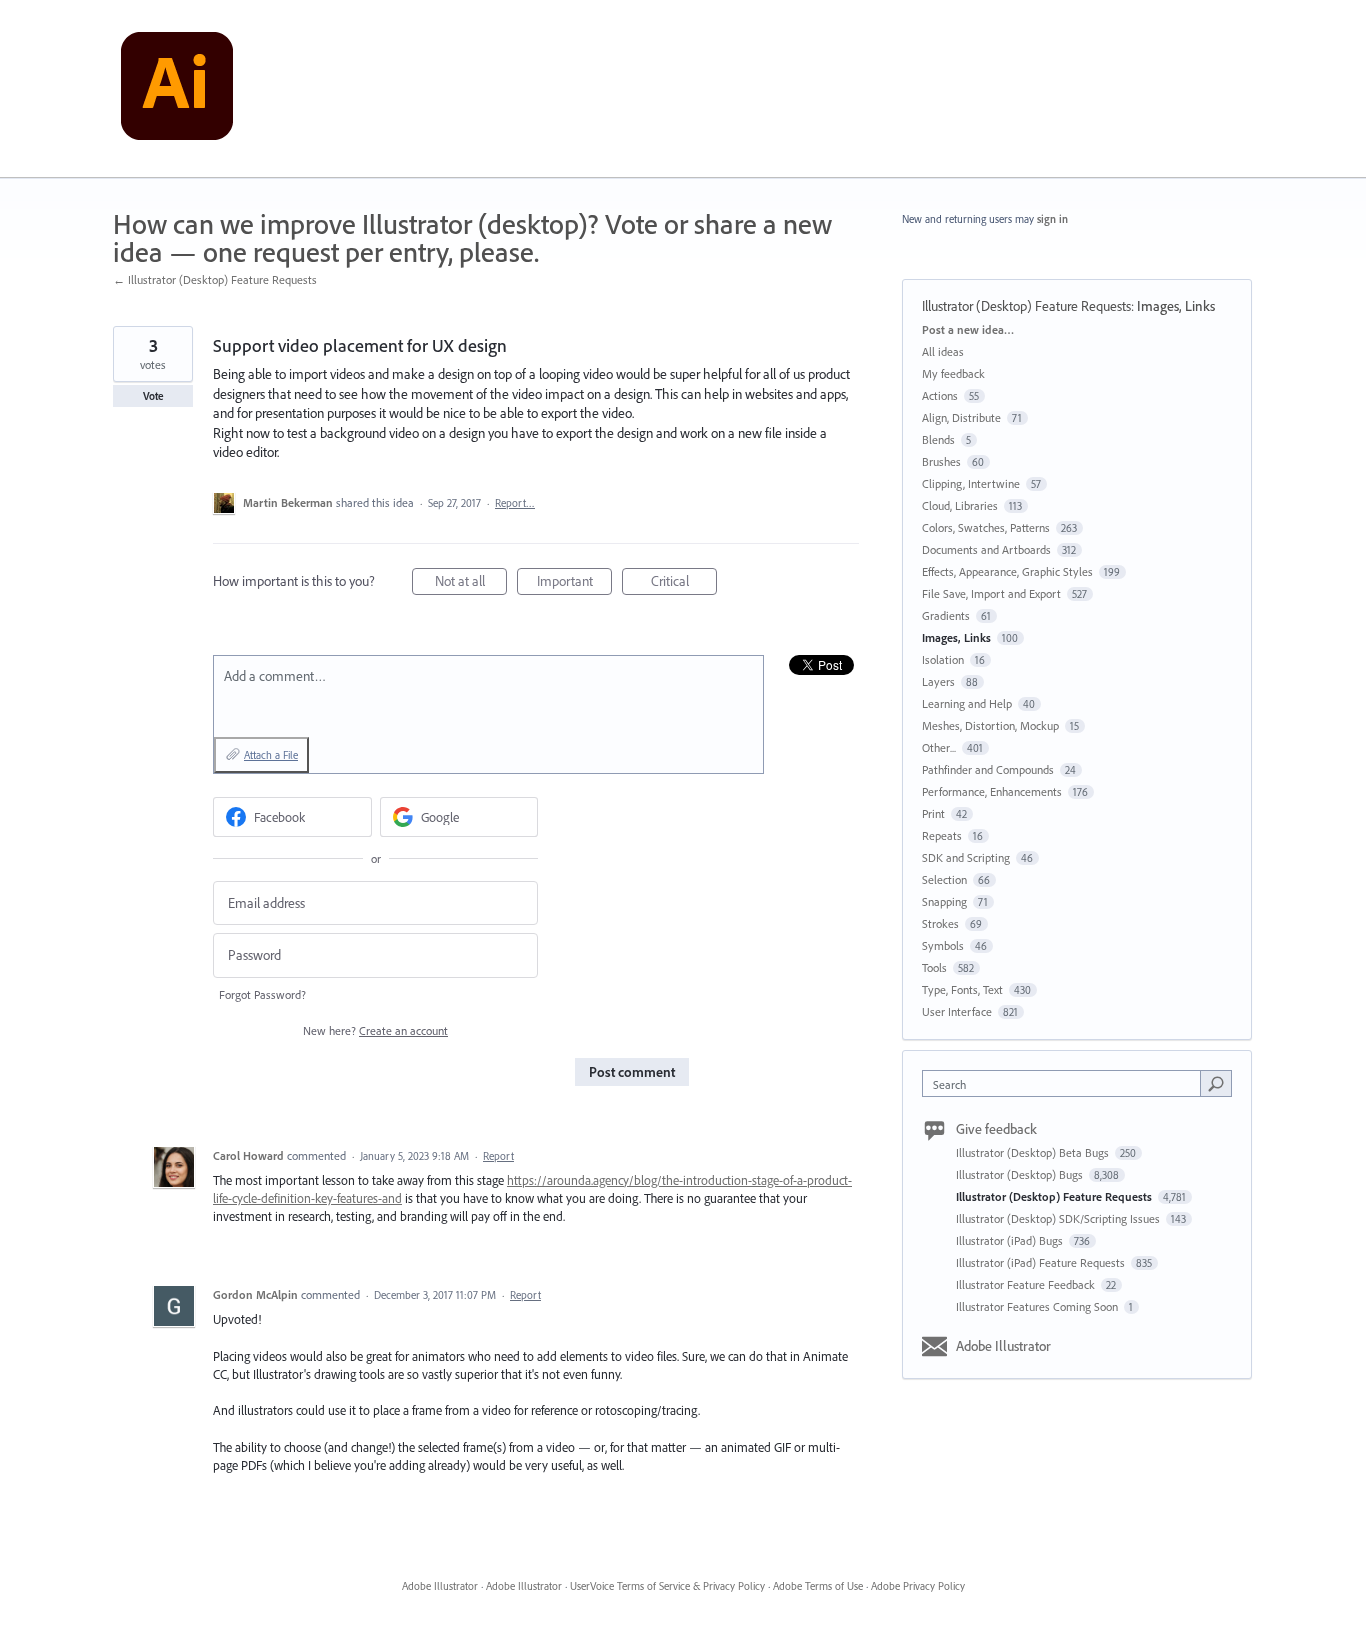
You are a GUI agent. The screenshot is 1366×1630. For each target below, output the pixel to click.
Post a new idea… (968, 329)
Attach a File (271, 755)
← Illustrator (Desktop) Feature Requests (215, 279)
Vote (153, 396)
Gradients (946, 615)
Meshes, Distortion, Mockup (990, 725)
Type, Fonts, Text (962, 989)
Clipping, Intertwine (971, 483)
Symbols (943, 945)
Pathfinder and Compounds (988, 769)
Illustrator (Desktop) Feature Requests (1026, 306)
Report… (515, 503)
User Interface (957, 1011)
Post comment (632, 1072)
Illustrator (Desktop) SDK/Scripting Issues (1059, 1218)
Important (574, 583)
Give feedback (996, 1129)
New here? (375, 1030)
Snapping (944, 901)
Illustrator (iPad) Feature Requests (1042, 1262)
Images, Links (1176, 306)
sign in (1052, 219)
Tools (934, 967)
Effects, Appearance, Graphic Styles (1007, 571)
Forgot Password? (262, 994)
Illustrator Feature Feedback (1027, 1284)
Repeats (942, 835)
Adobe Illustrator (1003, 1346)
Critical (684, 583)
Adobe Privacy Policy (918, 1586)
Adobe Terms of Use (818, 1586)
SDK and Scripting (966, 857)
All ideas (943, 351)
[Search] (1216, 1083)
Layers (938, 681)
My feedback (953, 373)
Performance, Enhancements (992, 791)
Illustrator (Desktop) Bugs (1021, 1174)
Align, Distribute (961, 417)
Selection (944, 879)
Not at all (471, 583)
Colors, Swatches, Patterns (986, 527)
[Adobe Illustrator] (177, 89)
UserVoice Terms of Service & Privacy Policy (667, 1586)
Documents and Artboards (986, 549)
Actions (940, 395)
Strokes (940, 923)
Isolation (943, 659)
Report (498, 1156)
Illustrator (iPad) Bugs (1011, 1240)
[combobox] (1066, 1083)
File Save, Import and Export (991, 593)
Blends (938, 439)
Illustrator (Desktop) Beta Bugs (1034, 1152)
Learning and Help (967, 703)
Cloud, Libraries (960, 505)
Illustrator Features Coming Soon (1038, 1306)
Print (933, 813)
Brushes (941, 461)
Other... (939, 747)
